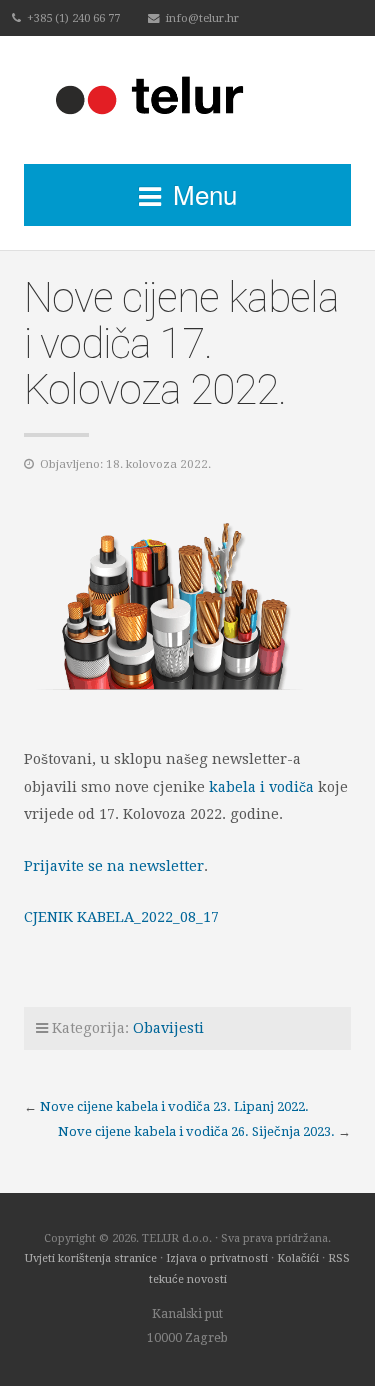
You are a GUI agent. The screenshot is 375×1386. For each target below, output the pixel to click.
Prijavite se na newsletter (114, 866)
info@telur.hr (202, 18)
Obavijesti (168, 1028)
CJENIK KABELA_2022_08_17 (121, 917)
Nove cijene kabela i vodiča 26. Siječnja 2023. (196, 1131)
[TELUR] (187, 100)
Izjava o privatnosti (217, 1258)
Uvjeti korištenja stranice (91, 1258)
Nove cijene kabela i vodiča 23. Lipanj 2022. (174, 1106)
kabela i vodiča (261, 787)
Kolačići (298, 1258)
